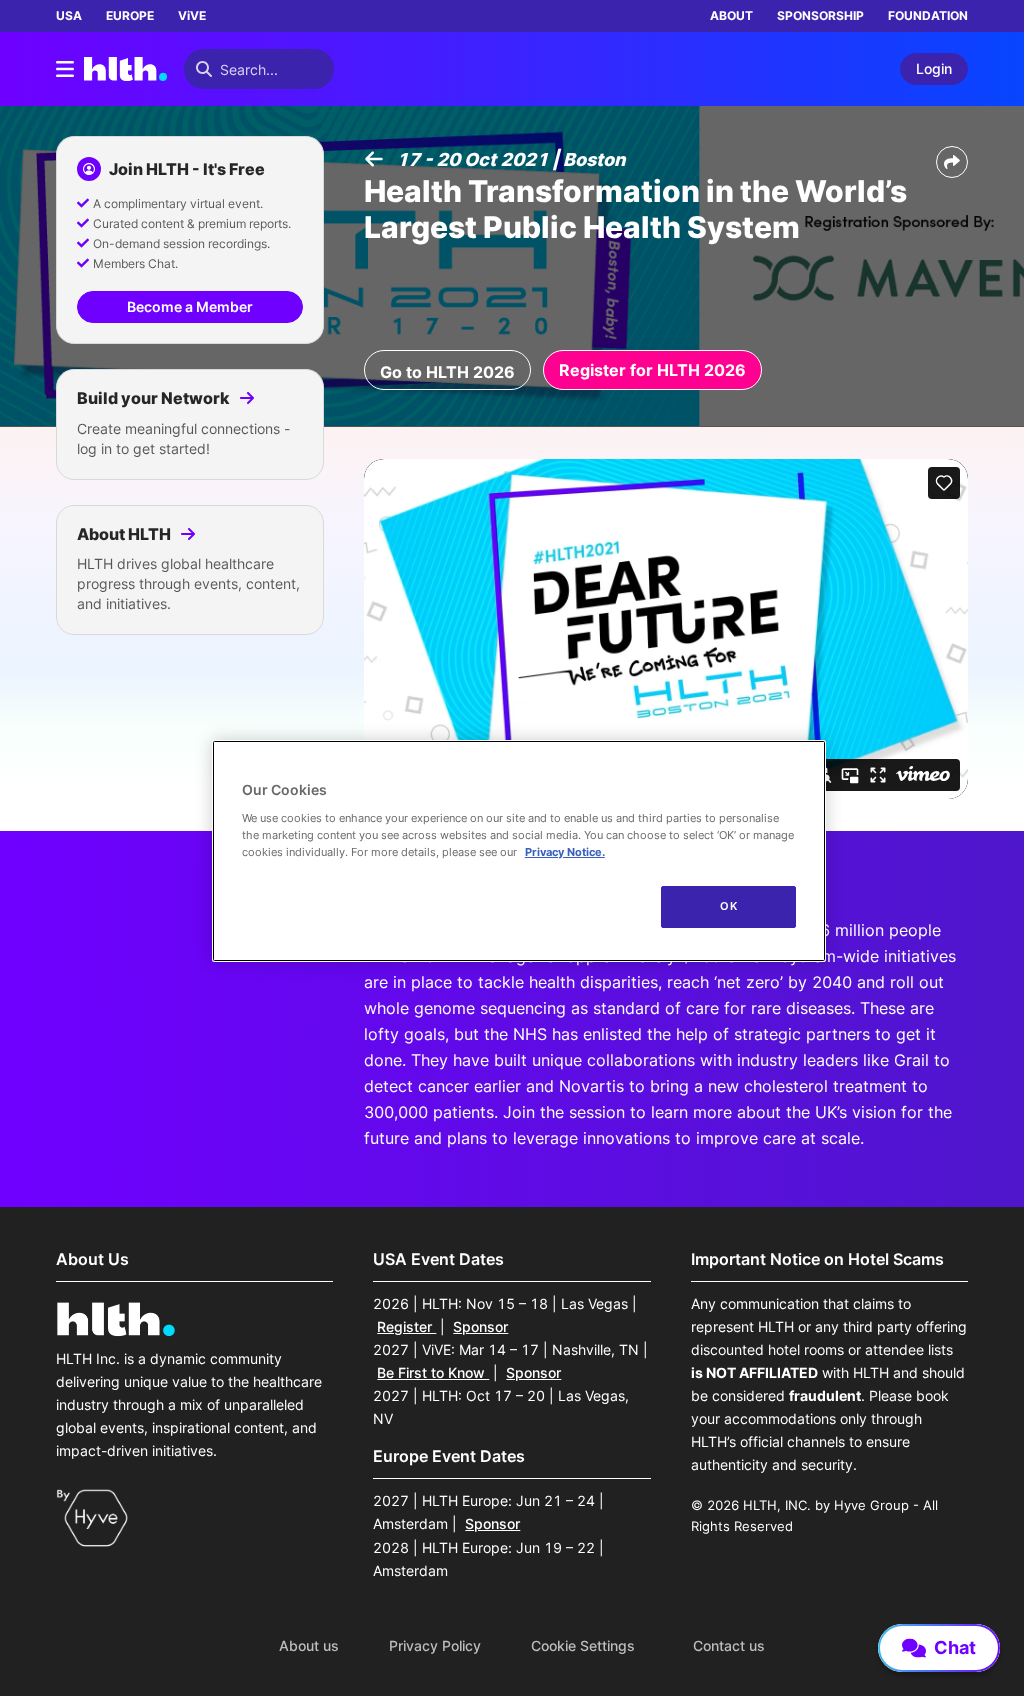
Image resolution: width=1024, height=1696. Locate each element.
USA (69, 15)
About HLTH (125, 534)
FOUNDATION (928, 15)
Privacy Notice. (565, 852)
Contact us (729, 1646)
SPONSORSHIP (820, 15)
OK (728, 906)
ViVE (192, 15)
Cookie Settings (583, 1646)
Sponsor (480, 1326)
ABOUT (731, 15)
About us (309, 1646)
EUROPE (130, 15)
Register (406, 1326)
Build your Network (155, 398)
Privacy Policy (435, 1646)
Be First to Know (433, 1372)
